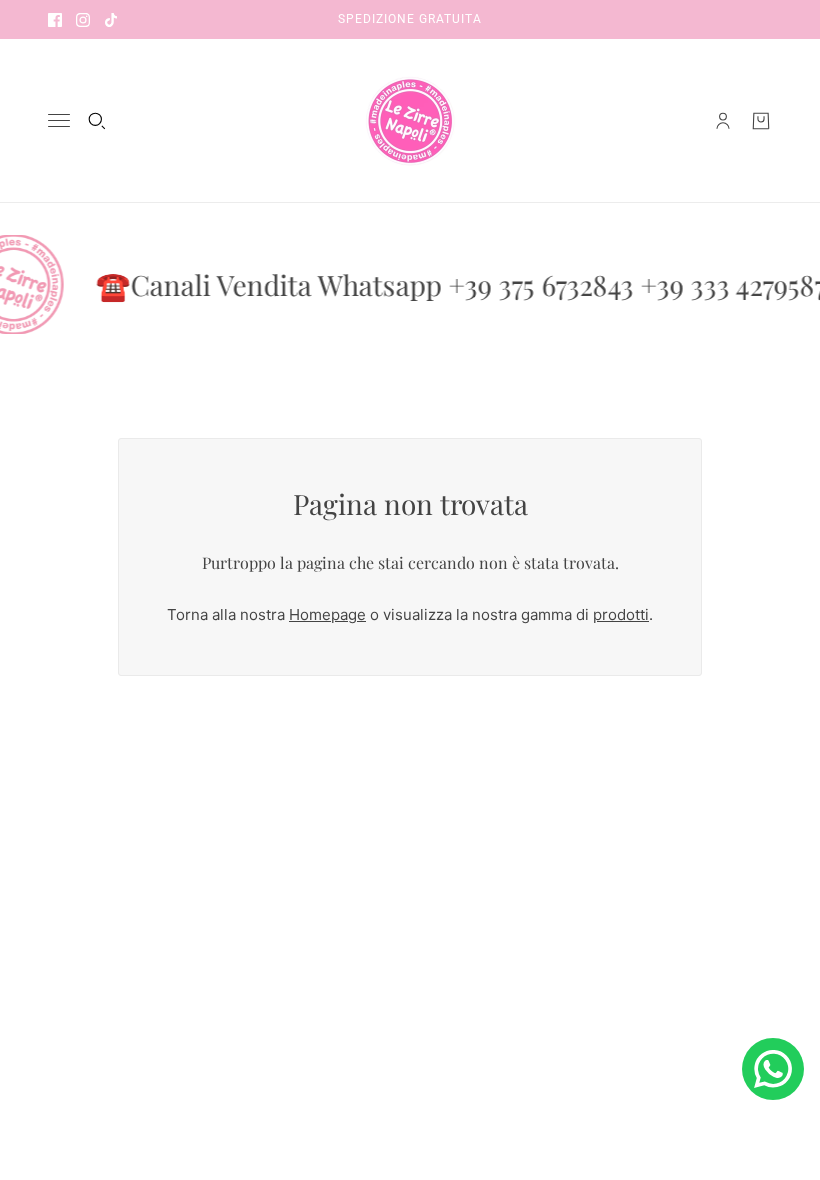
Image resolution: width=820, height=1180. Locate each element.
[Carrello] (761, 121)
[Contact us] (773, 1069)
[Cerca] (97, 121)
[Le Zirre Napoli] (410, 121)
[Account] (723, 121)
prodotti (621, 614)
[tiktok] (111, 19)
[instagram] (83, 19)
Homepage (327, 614)
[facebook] (55, 19)
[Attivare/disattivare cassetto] (59, 120)
